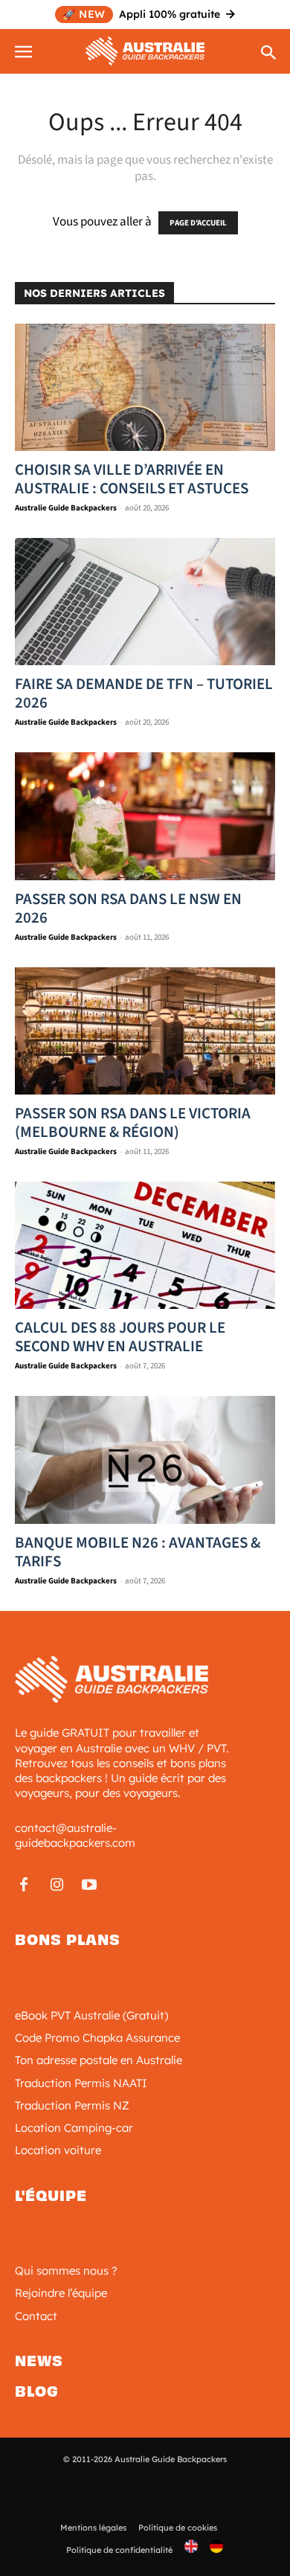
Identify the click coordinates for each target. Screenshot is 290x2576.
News (39, 2361)
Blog (37, 2391)
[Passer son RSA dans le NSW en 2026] (145, 816)
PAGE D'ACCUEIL (198, 223)
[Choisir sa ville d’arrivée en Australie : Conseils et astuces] (145, 387)
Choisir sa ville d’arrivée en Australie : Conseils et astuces (132, 479)
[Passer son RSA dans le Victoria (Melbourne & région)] (145, 1031)
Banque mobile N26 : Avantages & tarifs (138, 1552)
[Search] (269, 54)
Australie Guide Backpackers (66, 508)
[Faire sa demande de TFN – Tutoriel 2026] (145, 602)
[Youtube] (89, 1886)
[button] (25, 49)
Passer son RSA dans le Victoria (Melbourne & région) (133, 1122)
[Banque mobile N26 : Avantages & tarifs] (145, 1460)
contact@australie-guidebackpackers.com (75, 1835)
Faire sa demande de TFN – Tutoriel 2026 (144, 693)
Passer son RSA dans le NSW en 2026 (128, 908)
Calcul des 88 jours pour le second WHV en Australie (120, 1337)
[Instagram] (57, 1886)
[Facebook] (24, 1886)
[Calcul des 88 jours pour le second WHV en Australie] (145, 1245)
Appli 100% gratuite (141, 14)
